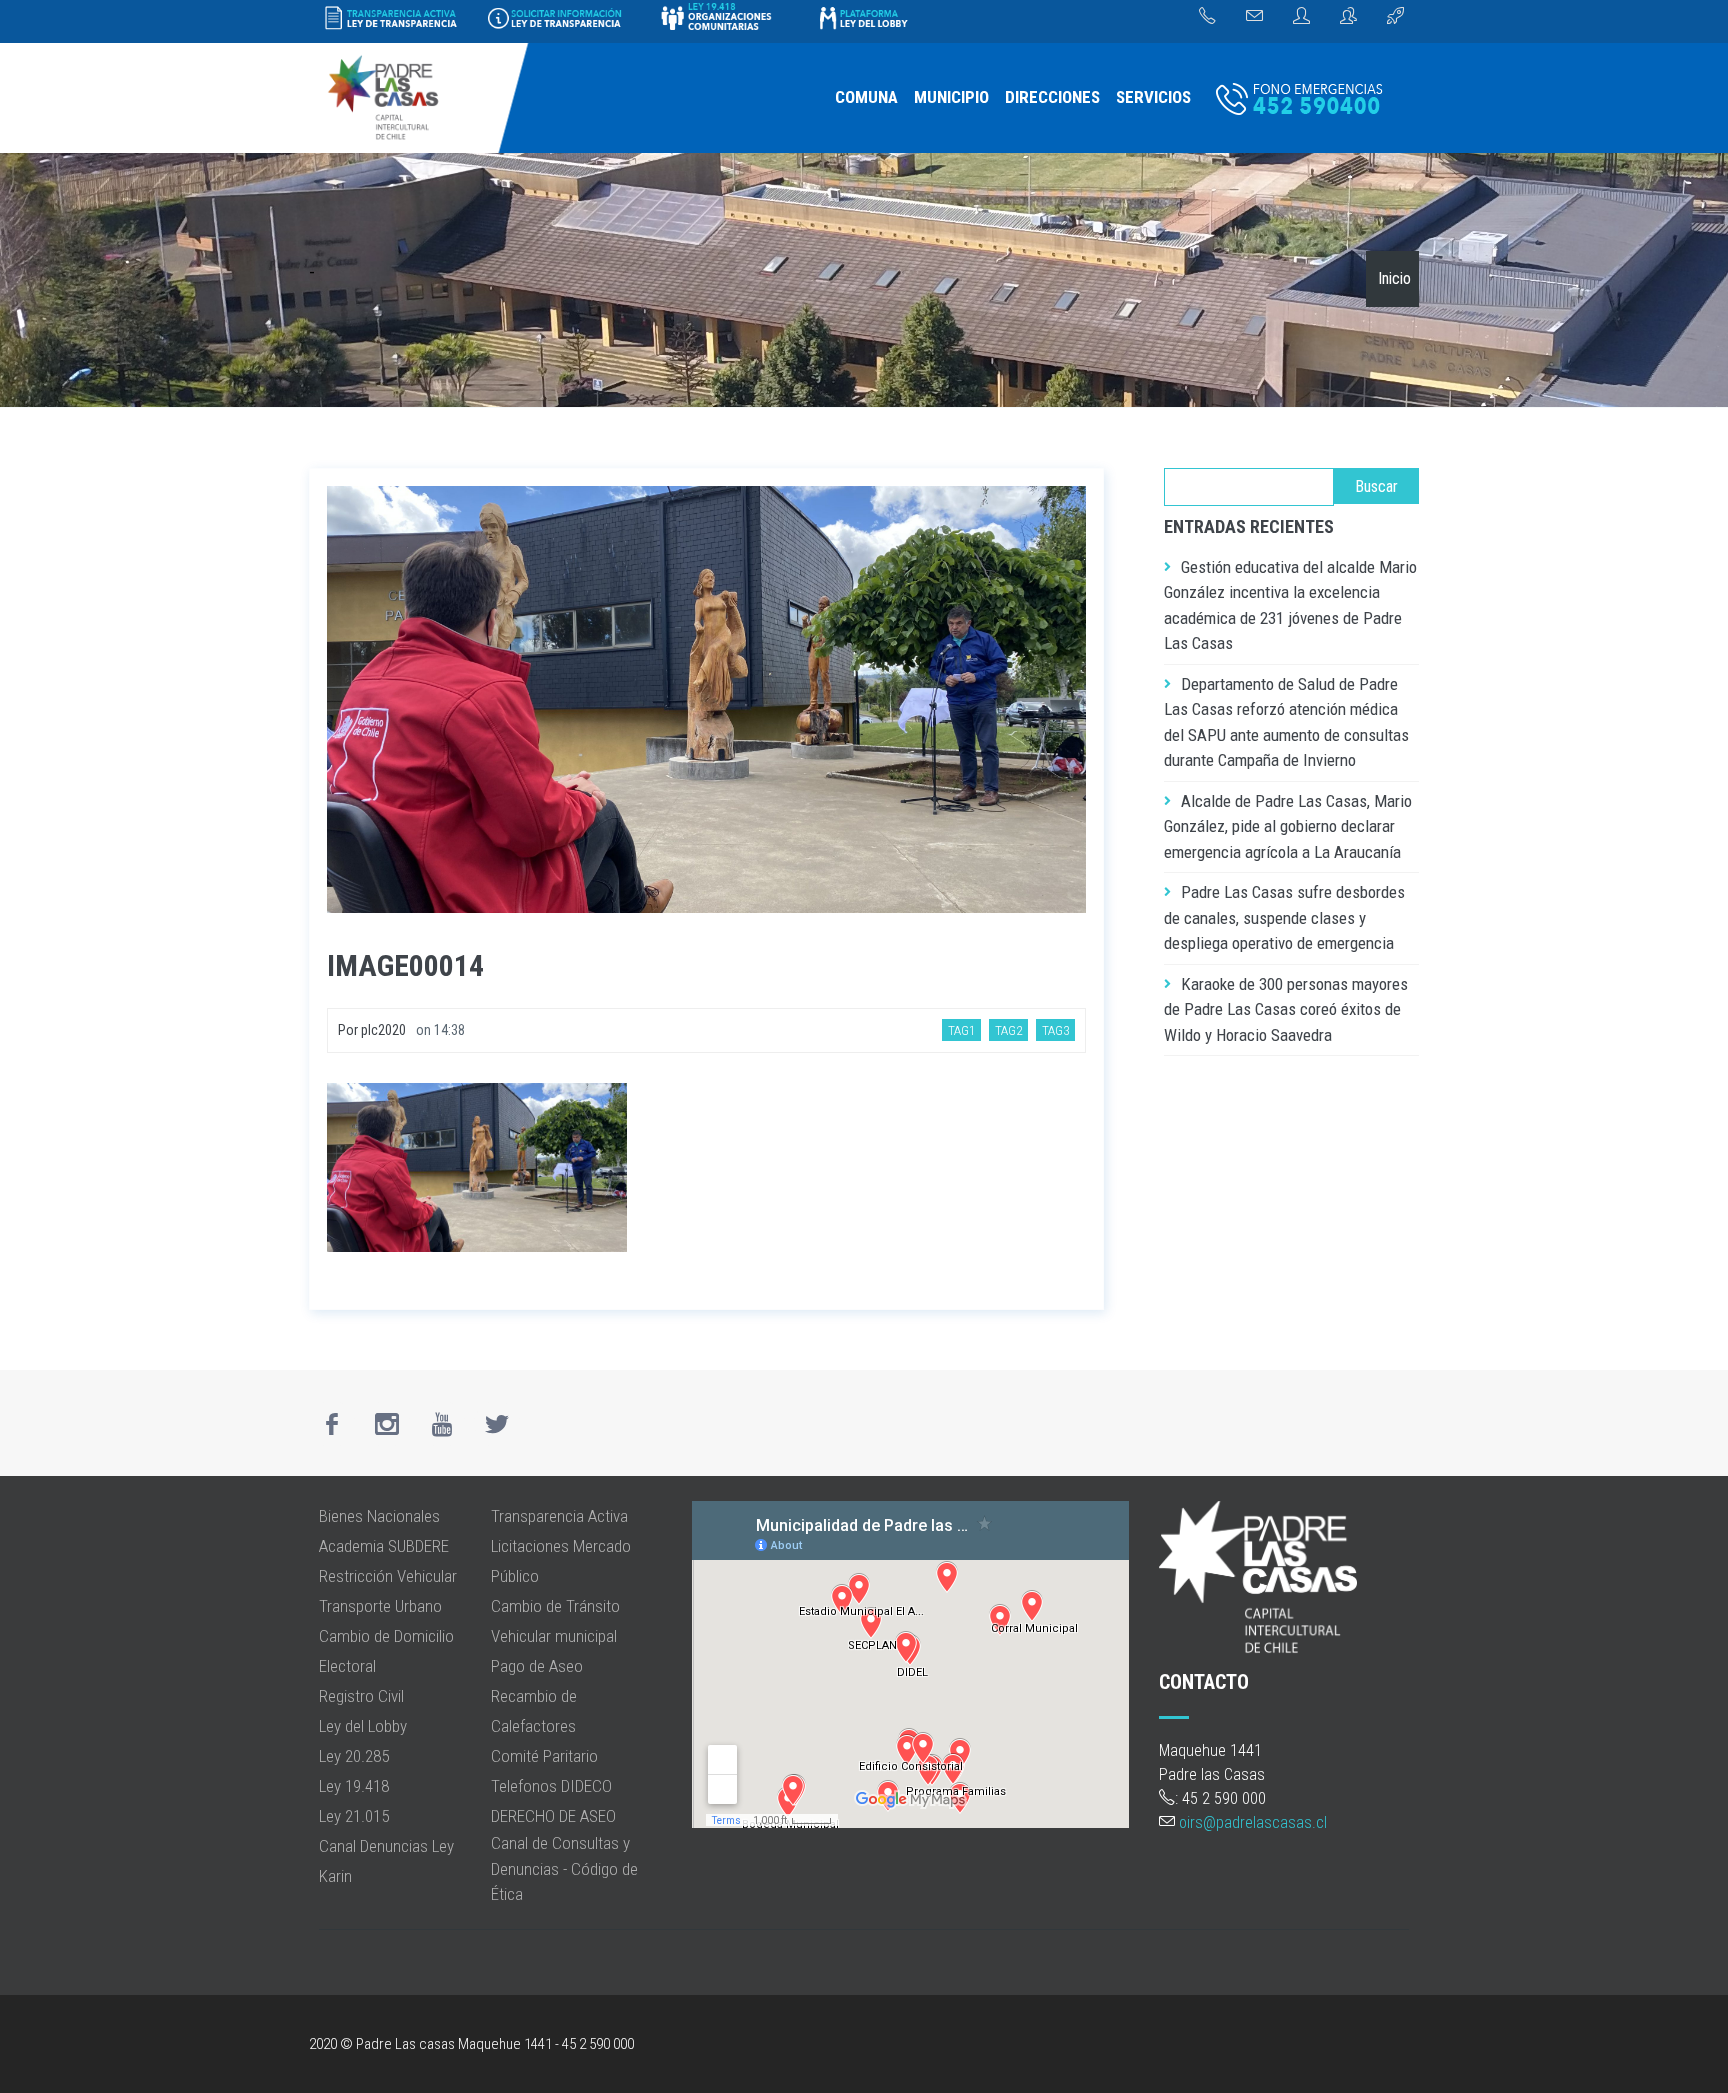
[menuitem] (866, 98)
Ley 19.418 (354, 1786)
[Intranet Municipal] (1348, 17)
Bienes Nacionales (379, 1516)
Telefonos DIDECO (551, 1786)
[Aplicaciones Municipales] (1395, 17)
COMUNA (866, 97)
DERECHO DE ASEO (553, 1816)
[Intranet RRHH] (1301, 17)
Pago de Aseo (537, 1666)
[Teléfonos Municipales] (1207, 17)
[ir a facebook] (332, 1424)
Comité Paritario (544, 1756)
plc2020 (383, 1030)
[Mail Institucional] (1254, 17)
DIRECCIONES (1052, 97)
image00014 (405, 965)
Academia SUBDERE (384, 1546)
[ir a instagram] (387, 1424)
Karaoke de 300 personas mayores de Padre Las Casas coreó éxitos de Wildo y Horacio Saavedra (1286, 1009)
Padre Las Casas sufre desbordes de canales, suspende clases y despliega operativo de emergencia (1284, 917)
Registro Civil (361, 1696)
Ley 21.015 (354, 1816)
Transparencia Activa (559, 1516)
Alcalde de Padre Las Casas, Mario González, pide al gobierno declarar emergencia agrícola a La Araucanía (1288, 826)
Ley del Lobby (363, 1726)
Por (349, 1030)
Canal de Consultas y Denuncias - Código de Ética (564, 1868)
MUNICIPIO (951, 97)
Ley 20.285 (354, 1756)
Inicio (1394, 278)
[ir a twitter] (497, 1424)
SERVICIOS (1153, 97)
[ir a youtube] (442, 1424)
